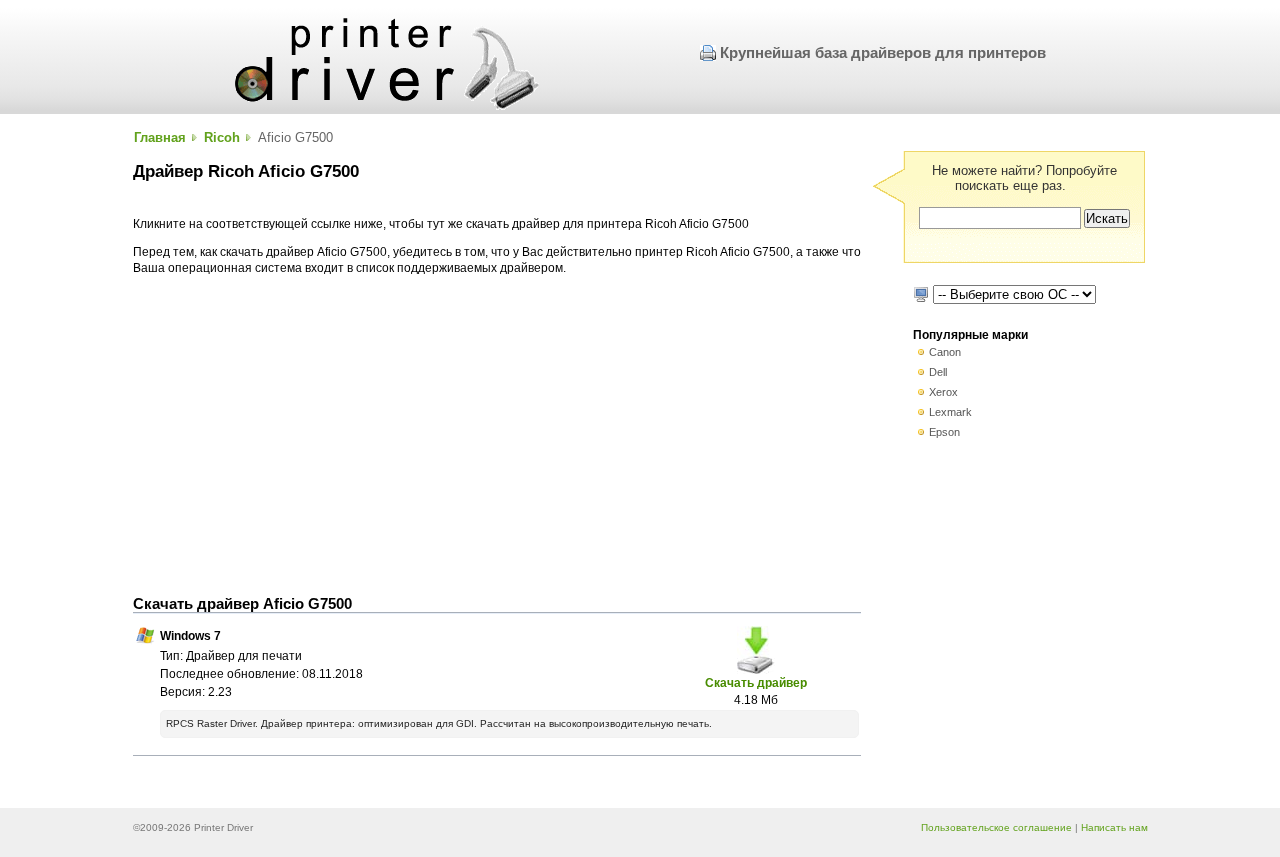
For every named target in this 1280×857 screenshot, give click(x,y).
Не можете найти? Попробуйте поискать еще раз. (1024, 178)
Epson (944, 432)
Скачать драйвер (756, 682)
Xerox (943, 392)
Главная (160, 137)
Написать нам (1114, 827)
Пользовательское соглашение (996, 827)
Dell (938, 372)
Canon (945, 352)
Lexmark (950, 412)
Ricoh (222, 137)
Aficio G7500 (295, 137)
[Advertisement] (497, 436)
